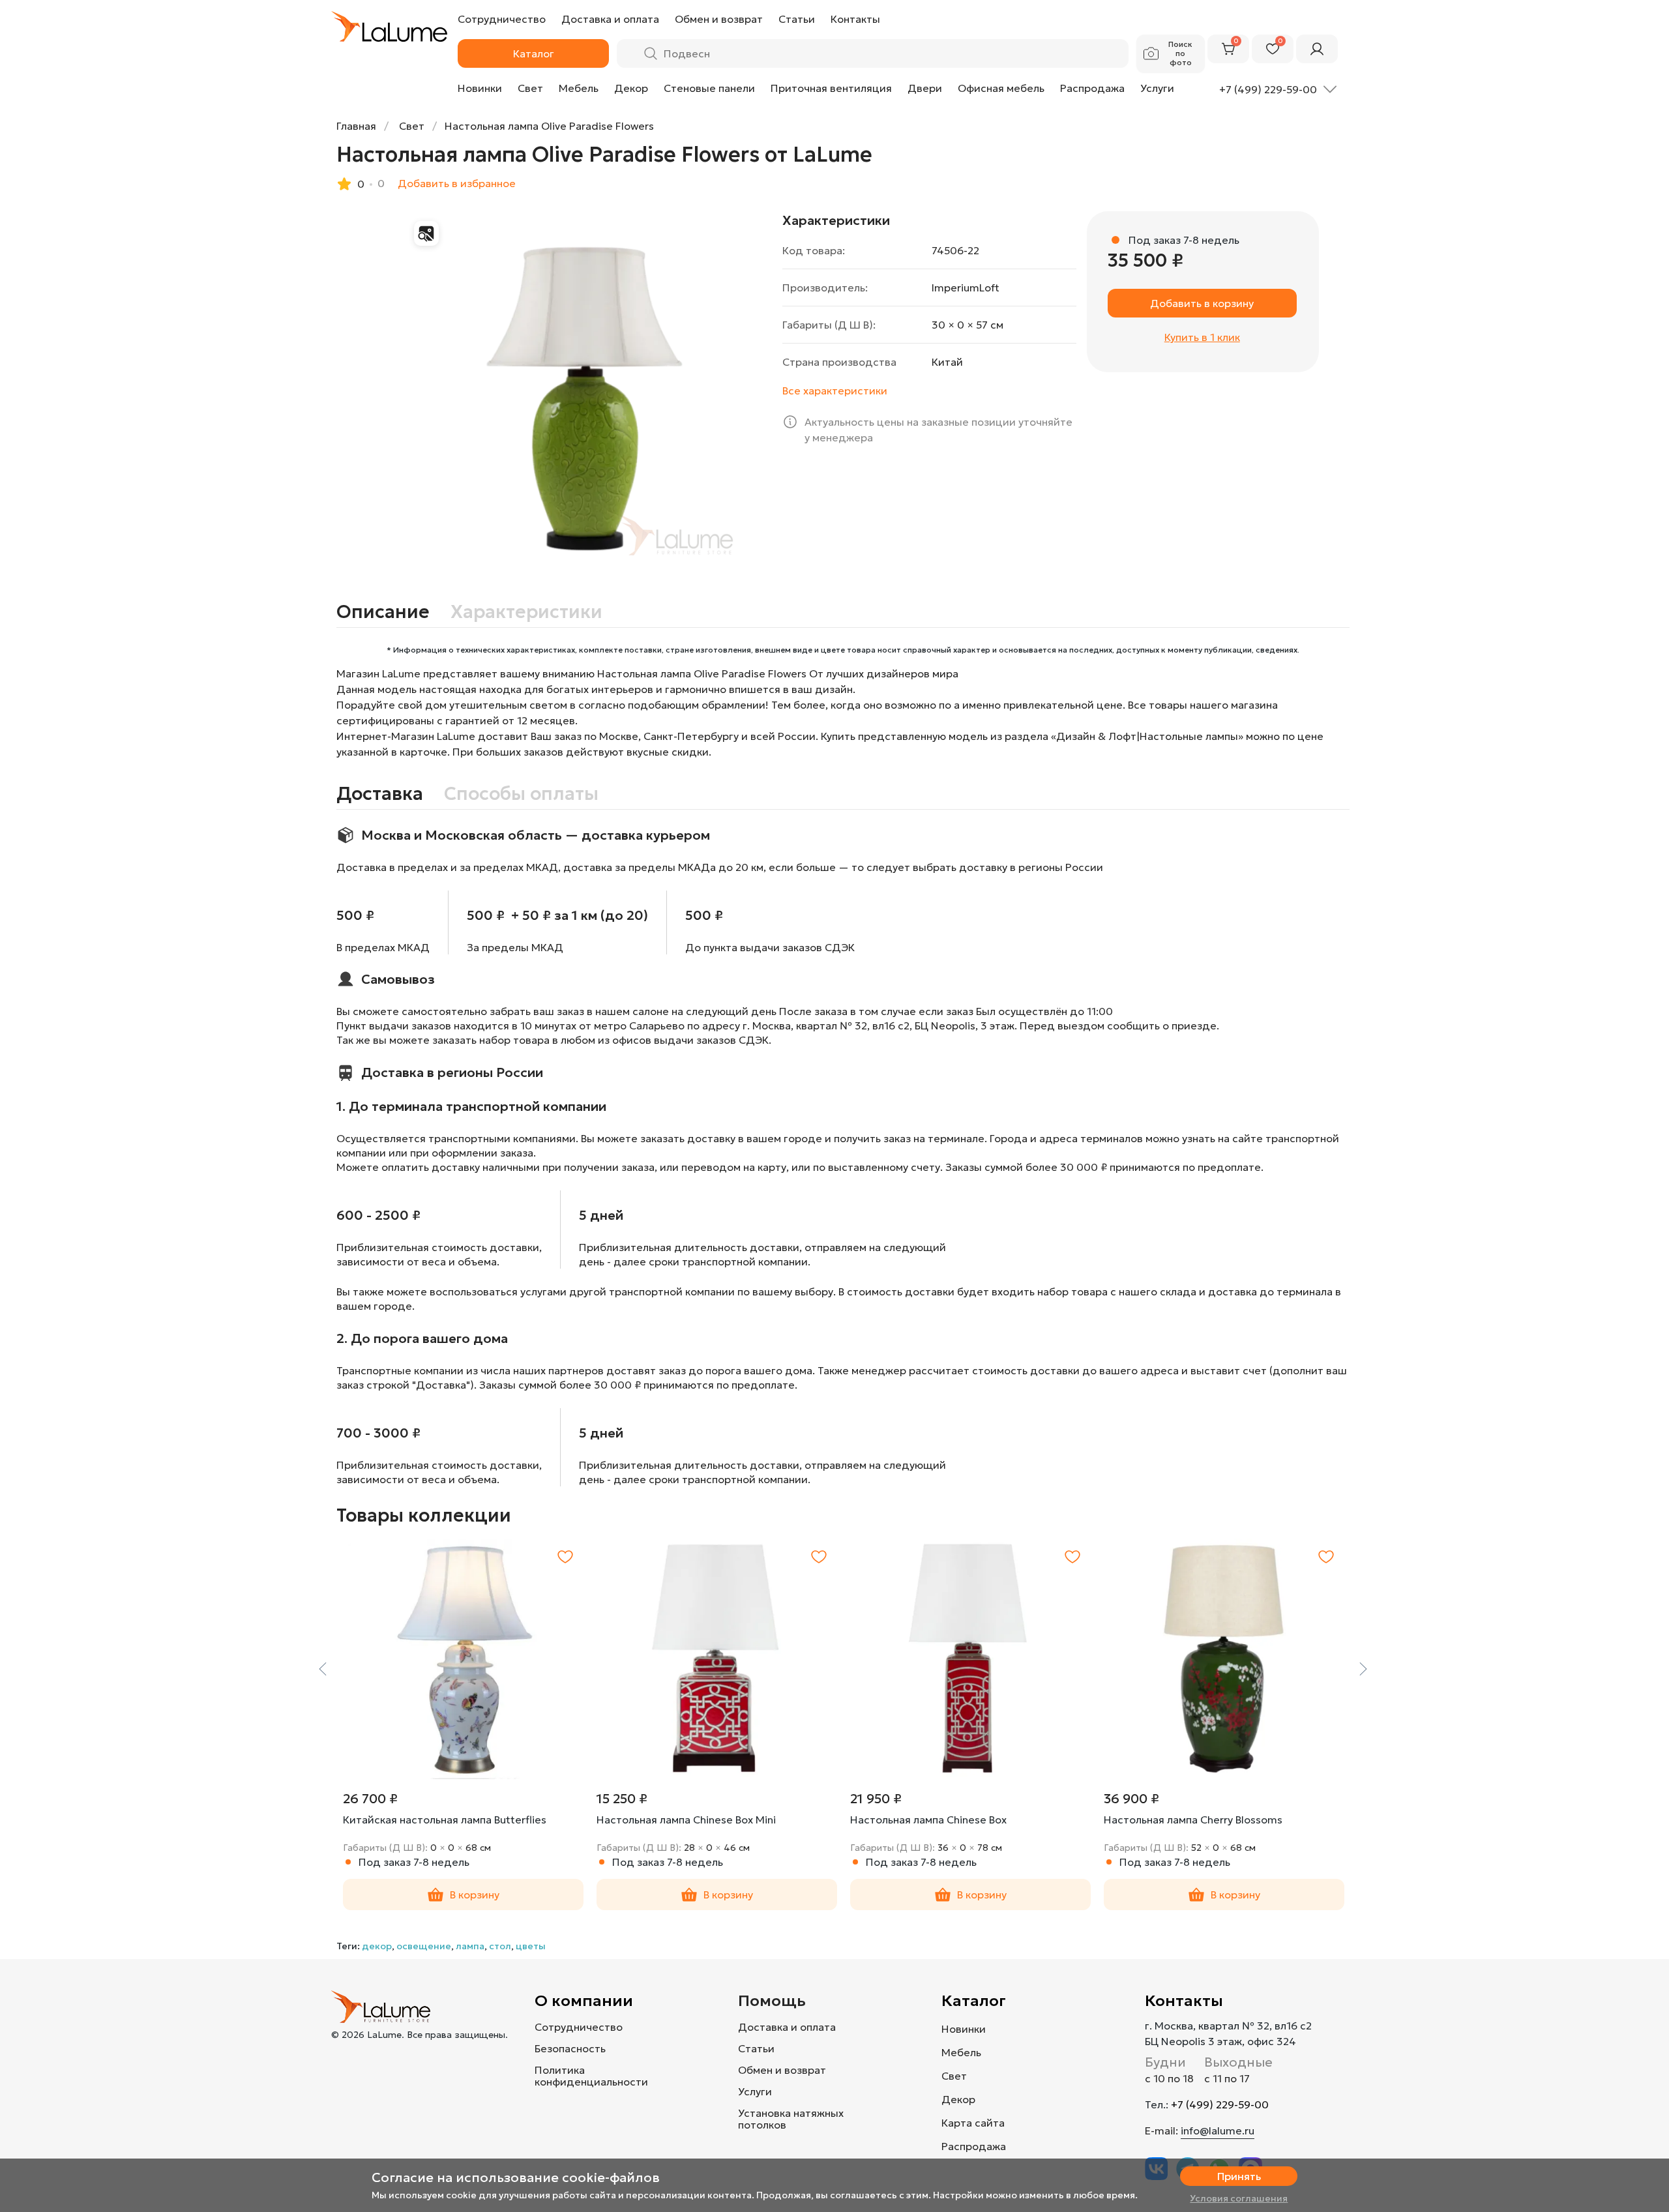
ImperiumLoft (966, 288)
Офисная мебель (1001, 88)
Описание (383, 612)
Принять (1239, 2176)
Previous (323, 1669)
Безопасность (570, 2048)
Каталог (974, 2001)
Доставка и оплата (787, 2027)
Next (1363, 1669)
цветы (531, 1946)
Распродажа (1092, 88)
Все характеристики (835, 391)
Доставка (380, 794)
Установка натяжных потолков (791, 2119)
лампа (470, 1946)
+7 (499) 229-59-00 (1220, 2104)
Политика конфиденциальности (591, 2076)
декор (377, 1946)
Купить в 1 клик (1202, 337)
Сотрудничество (579, 2027)
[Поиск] (651, 53)
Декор (631, 88)
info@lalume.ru (1218, 2131)
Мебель (579, 88)
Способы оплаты (521, 794)
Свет (530, 88)
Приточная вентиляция (831, 88)
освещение (424, 1946)
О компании (584, 2001)
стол (500, 1946)
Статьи (756, 2048)
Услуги (1157, 88)
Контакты (1184, 2001)
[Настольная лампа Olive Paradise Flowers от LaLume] (588, 395)
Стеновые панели (709, 88)
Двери (925, 88)
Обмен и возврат (782, 2070)
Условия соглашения (1239, 2198)
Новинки (480, 88)
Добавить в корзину (1202, 303)
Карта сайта (973, 2123)
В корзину (475, 1895)
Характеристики (526, 612)
